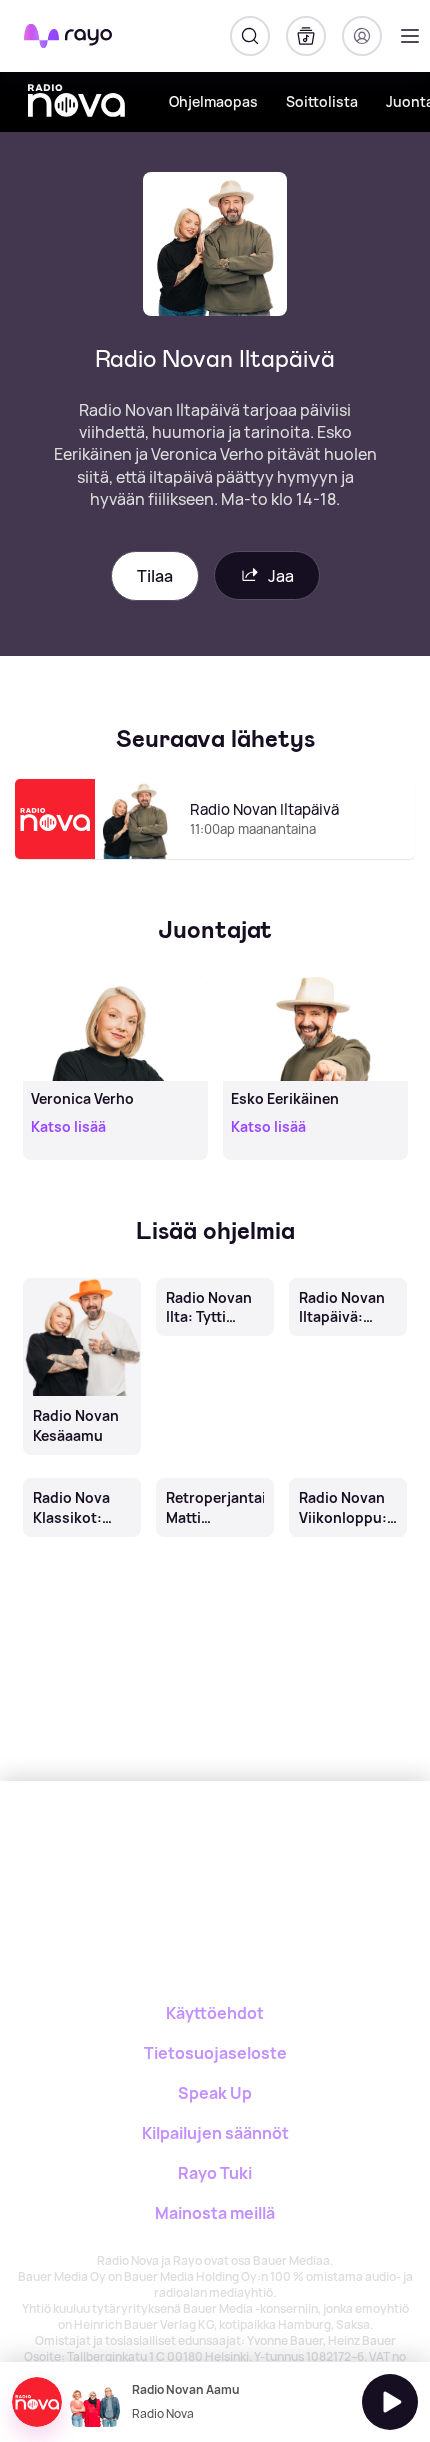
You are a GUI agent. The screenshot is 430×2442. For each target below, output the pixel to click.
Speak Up (215, 2093)
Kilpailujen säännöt (215, 2133)
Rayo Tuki (215, 2173)
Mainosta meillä (215, 2213)
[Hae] (250, 36)
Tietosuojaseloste (215, 2053)
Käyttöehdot (215, 2013)
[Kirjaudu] (362, 36)
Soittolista (322, 101)
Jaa (281, 576)
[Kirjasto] (306, 36)
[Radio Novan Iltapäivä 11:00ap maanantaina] (215, 858)
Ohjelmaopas (213, 101)
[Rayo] (135, 1850)
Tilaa (155, 576)
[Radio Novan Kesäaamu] (81, 1279)
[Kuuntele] (390, 2402)
